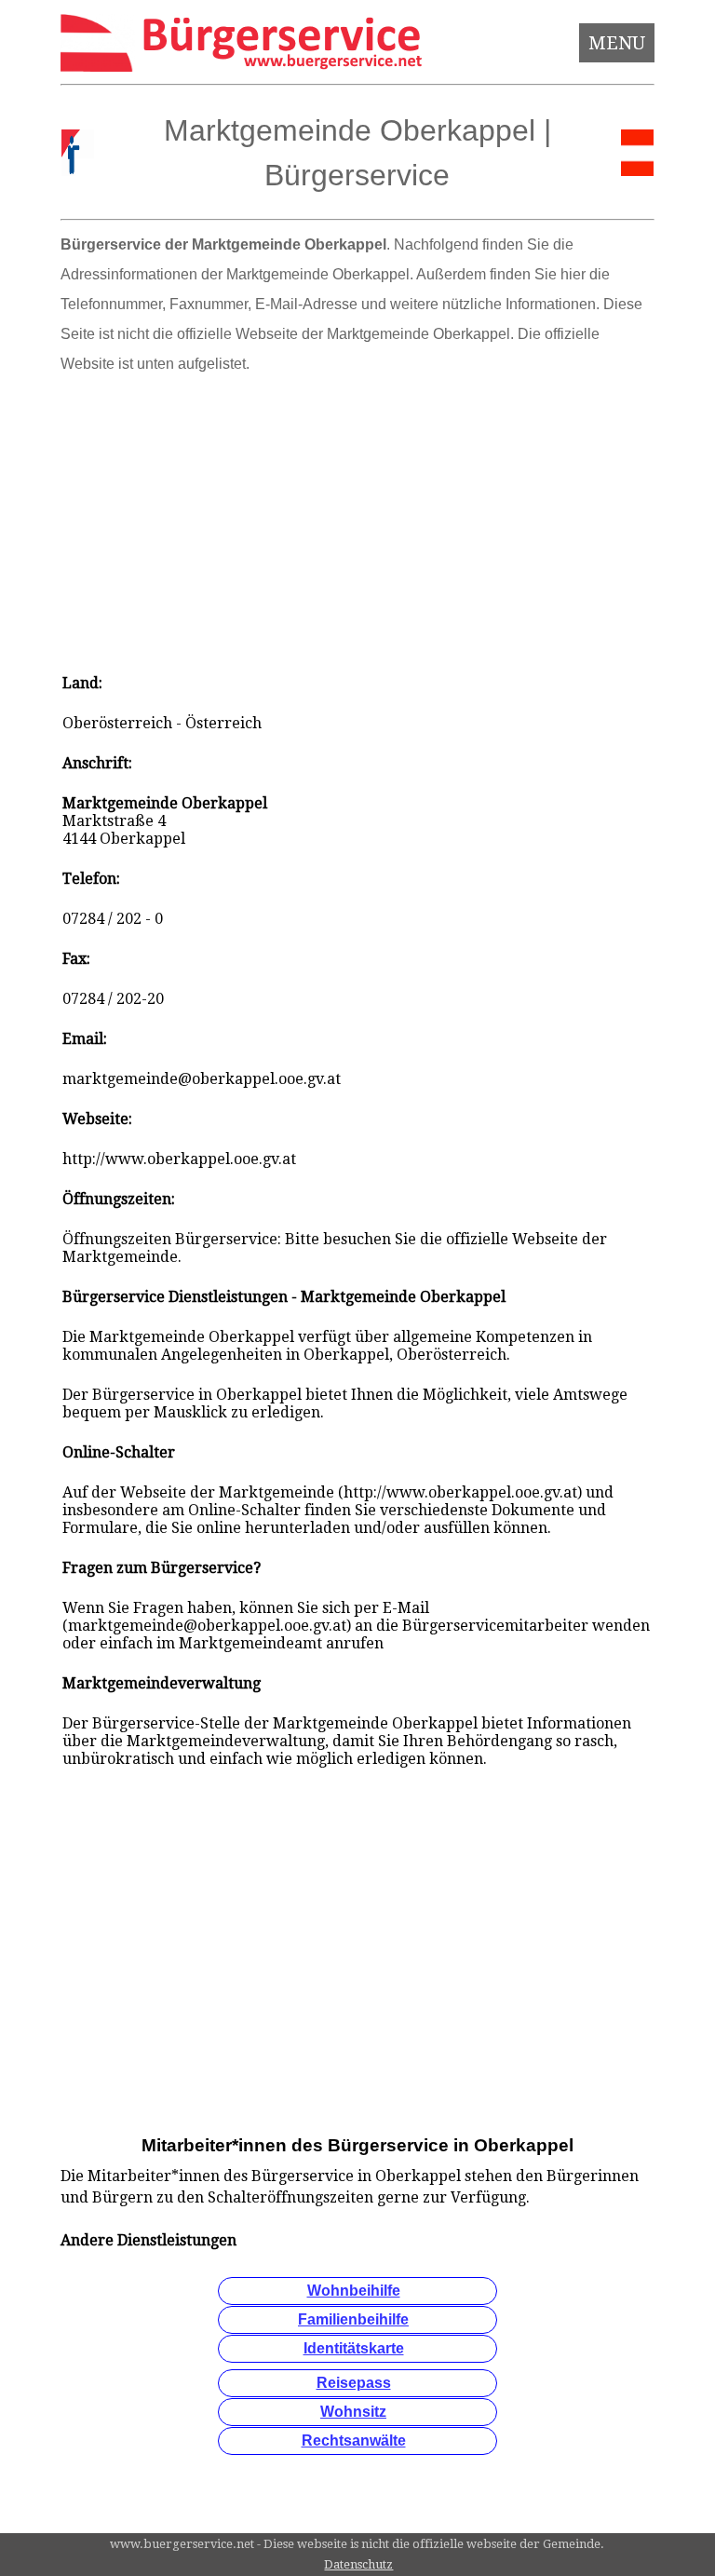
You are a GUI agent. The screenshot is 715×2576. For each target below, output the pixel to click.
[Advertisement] (358, 518)
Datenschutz (358, 2564)
